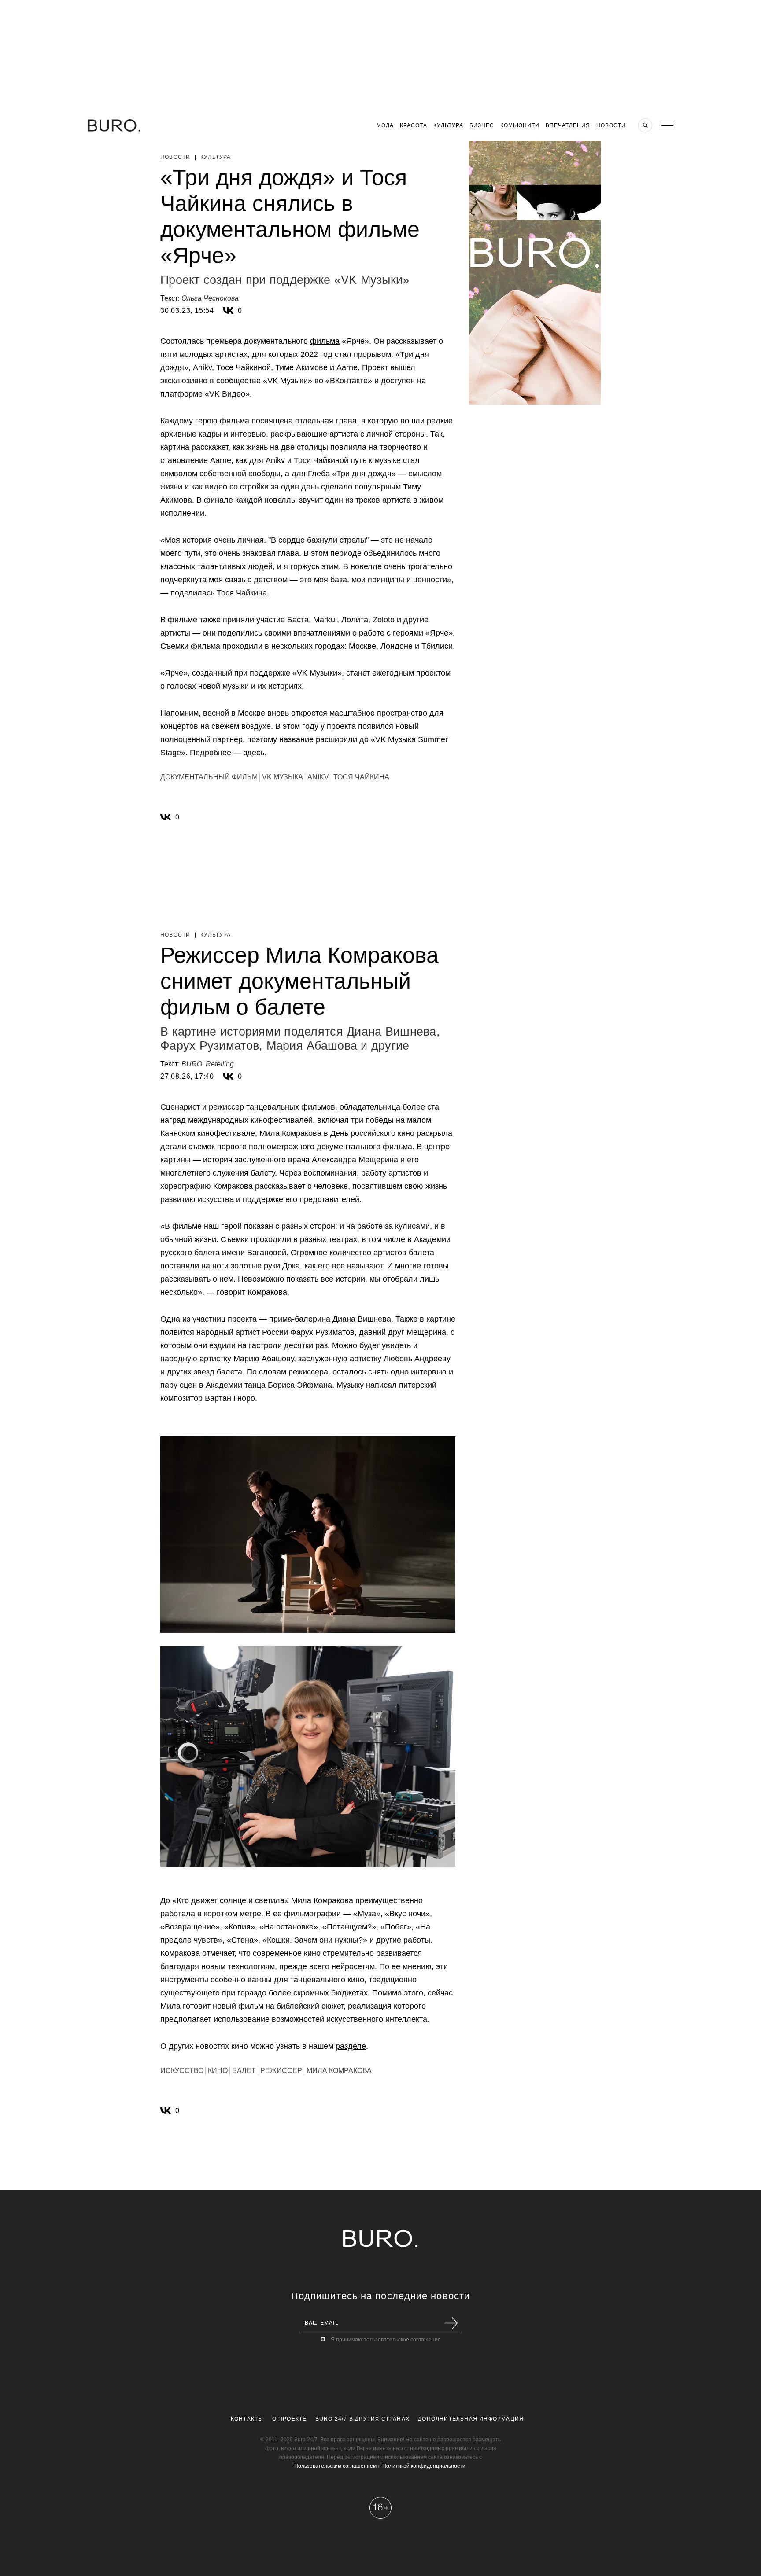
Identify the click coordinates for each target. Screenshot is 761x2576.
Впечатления (568, 125)
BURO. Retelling (208, 1064)
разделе (351, 2046)
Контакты (247, 2419)
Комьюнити (520, 125)
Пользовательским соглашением (335, 2466)
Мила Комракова (339, 2071)
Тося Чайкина (361, 777)
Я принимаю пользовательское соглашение (386, 2340)
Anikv (318, 777)
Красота (414, 125)
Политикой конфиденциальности (424, 2466)
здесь (254, 753)
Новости (611, 125)
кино (218, 2071)
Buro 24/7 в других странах (362, 2419)
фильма (325, 341)
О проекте (290, 2419)
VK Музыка (283, 777)
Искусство (182, 2071)
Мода (385, 125)
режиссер (281, 2071)
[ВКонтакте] (228, 311)
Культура (448, 125)
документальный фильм (209, 777)
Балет (244, 2071)
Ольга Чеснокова (210, 298)
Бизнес (482, 125)
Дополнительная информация (471, 2419)
